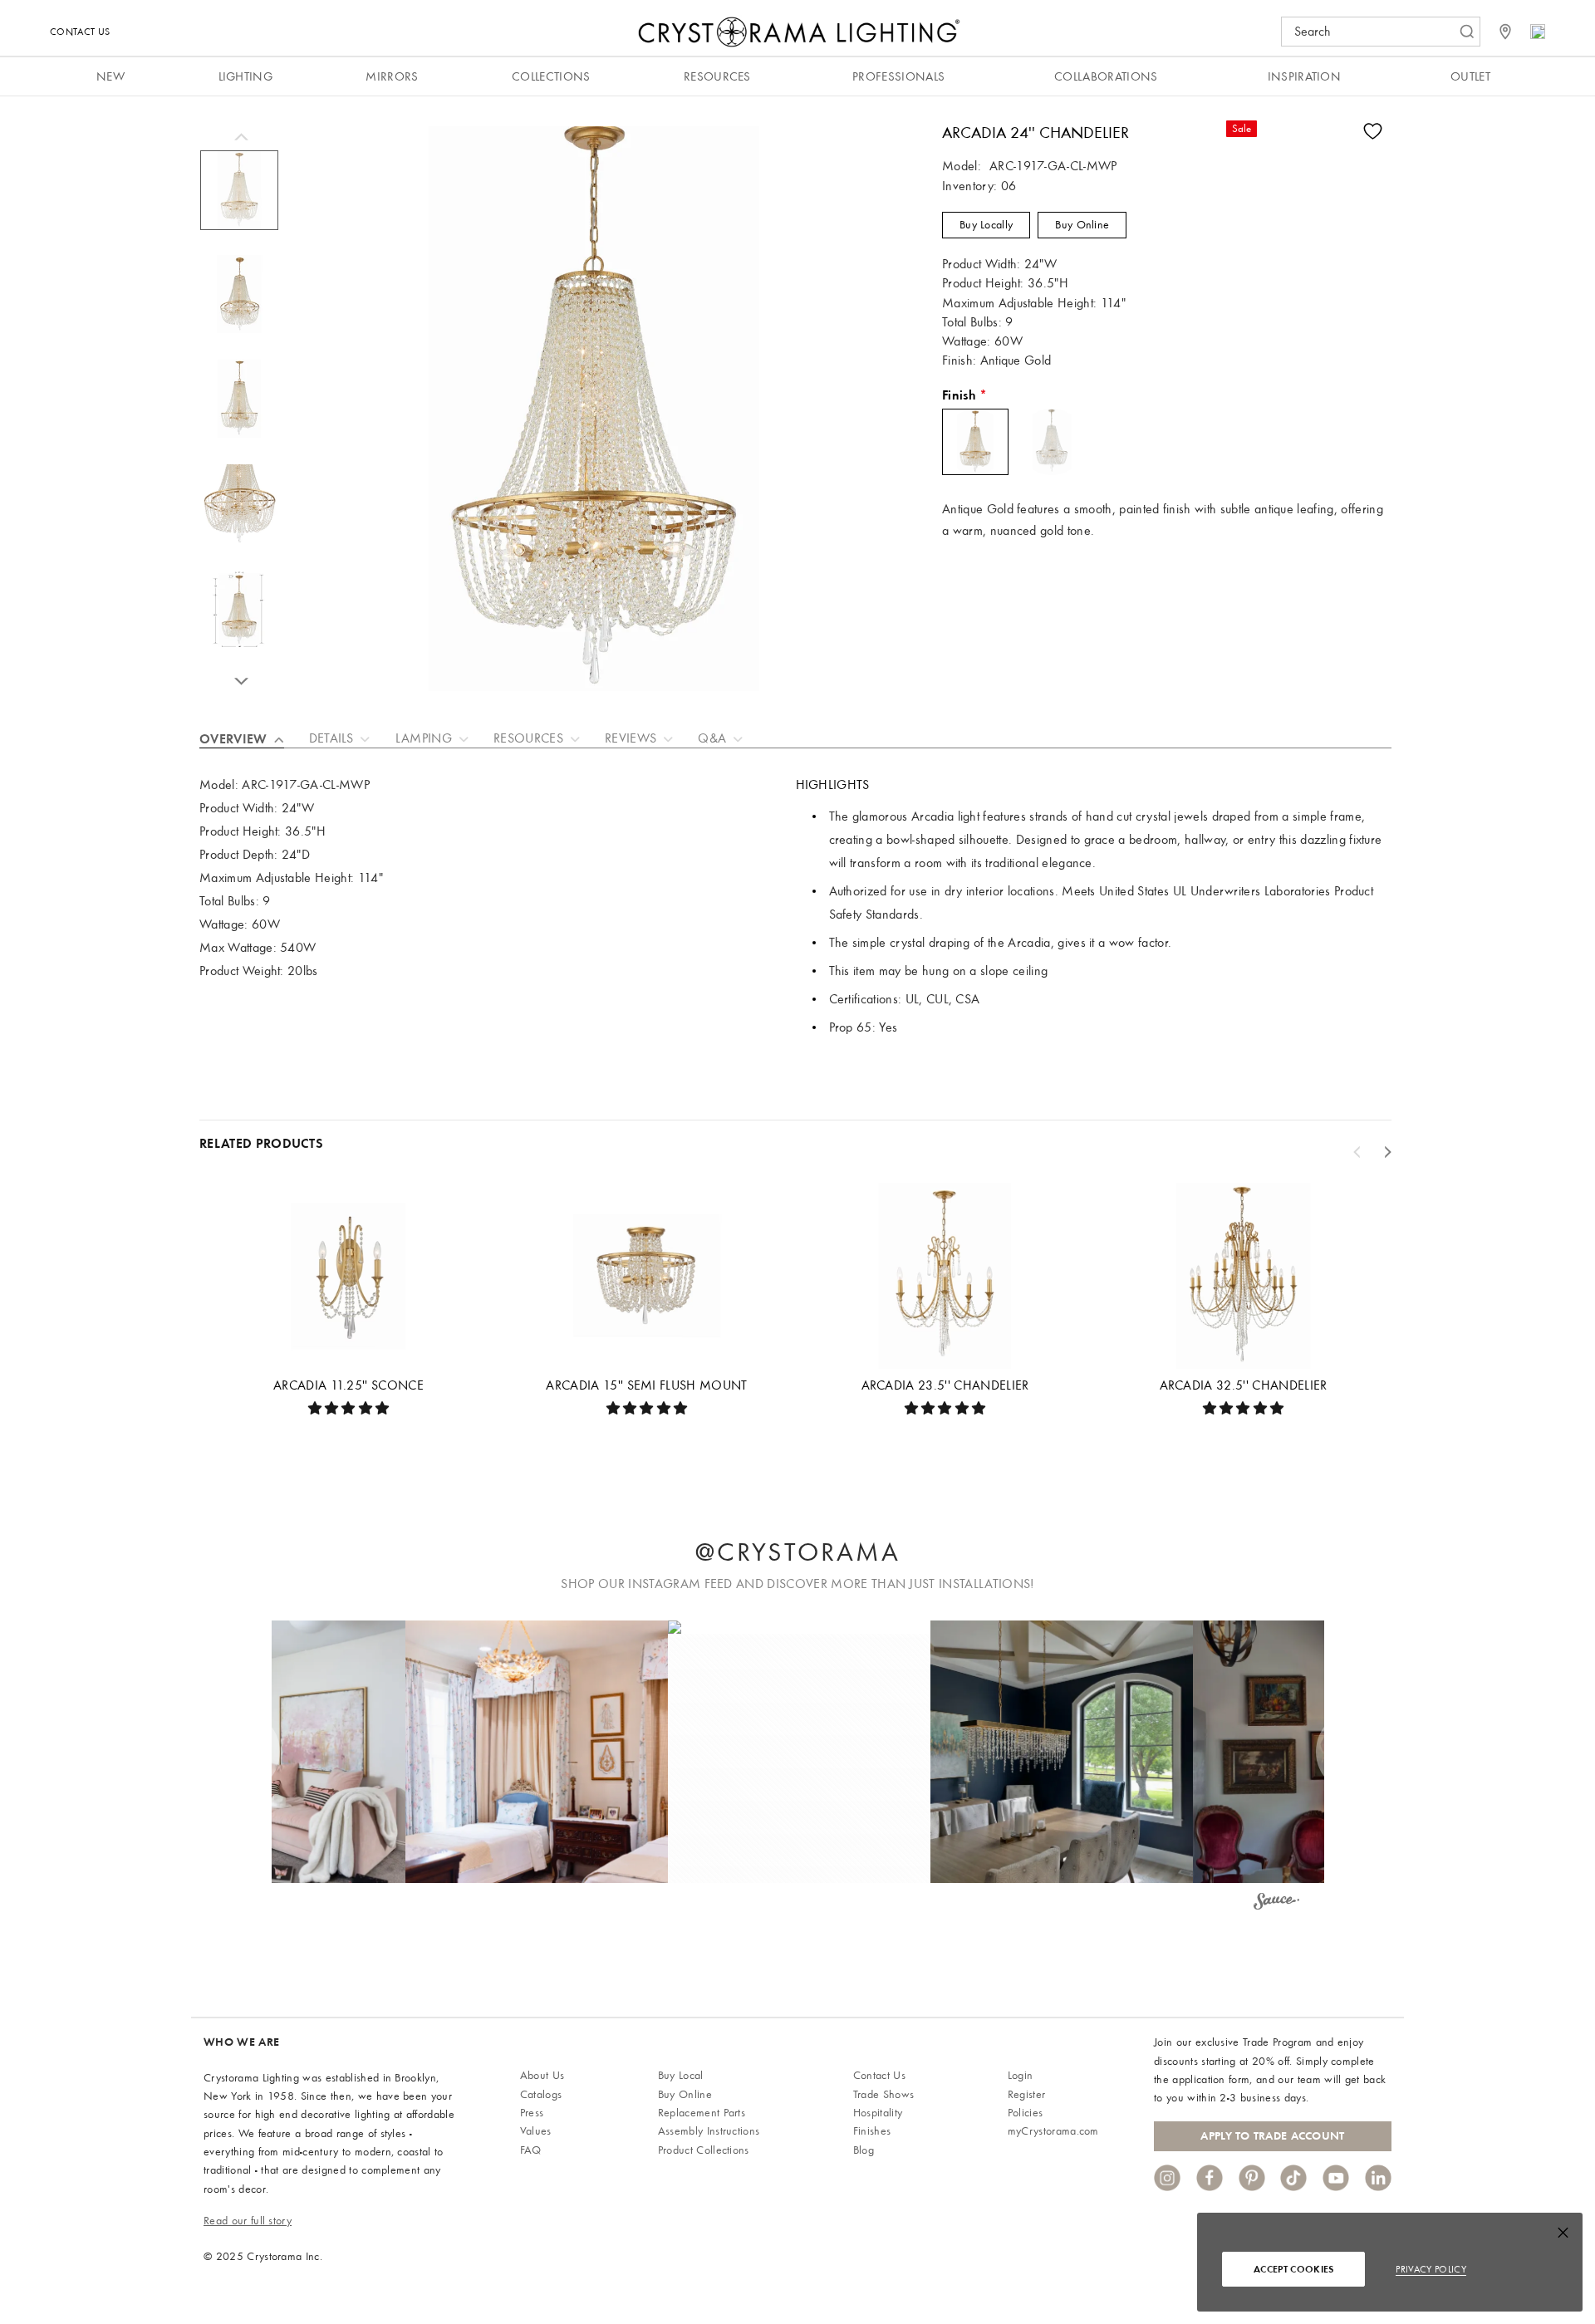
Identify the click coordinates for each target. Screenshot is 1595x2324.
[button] (537, 1752)
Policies (1026, 2113)
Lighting (246, 76)
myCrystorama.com (1053, 2131)
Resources (717, 76)
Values (536, 2131)
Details (331, 738)
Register (1027, 2094)
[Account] (1538, 32)
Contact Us (80, 32)
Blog (864, 2150)
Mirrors (392, 76)
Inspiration (1305, 76)
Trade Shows (884, 2094)
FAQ (531, 2150)
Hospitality (878, 2113)
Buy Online (1082, 225)
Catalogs (541, 2094)
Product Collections (704, 2150)
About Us (542, 2075)
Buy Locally (986, 225)
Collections (551, 76)
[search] (1372, 32)
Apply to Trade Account (1272, 2136)
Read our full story (248, 2221)
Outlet (1470, 76)
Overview (233, 739)
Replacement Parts (702, 2113)
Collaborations (1106, 76)
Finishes (872, 2131)
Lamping (424, 738)
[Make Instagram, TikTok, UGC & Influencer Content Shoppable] (1276, 1905)
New (110, 76)
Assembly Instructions (709, 2131)
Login (1021, 2075)
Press (532, 2113)
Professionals (898, 76)
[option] (239, 199)
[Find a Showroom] (1505, 32)
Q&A (712, 738)
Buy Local (681, 2075)
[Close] (1563, 2236)
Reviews (631, 738)
